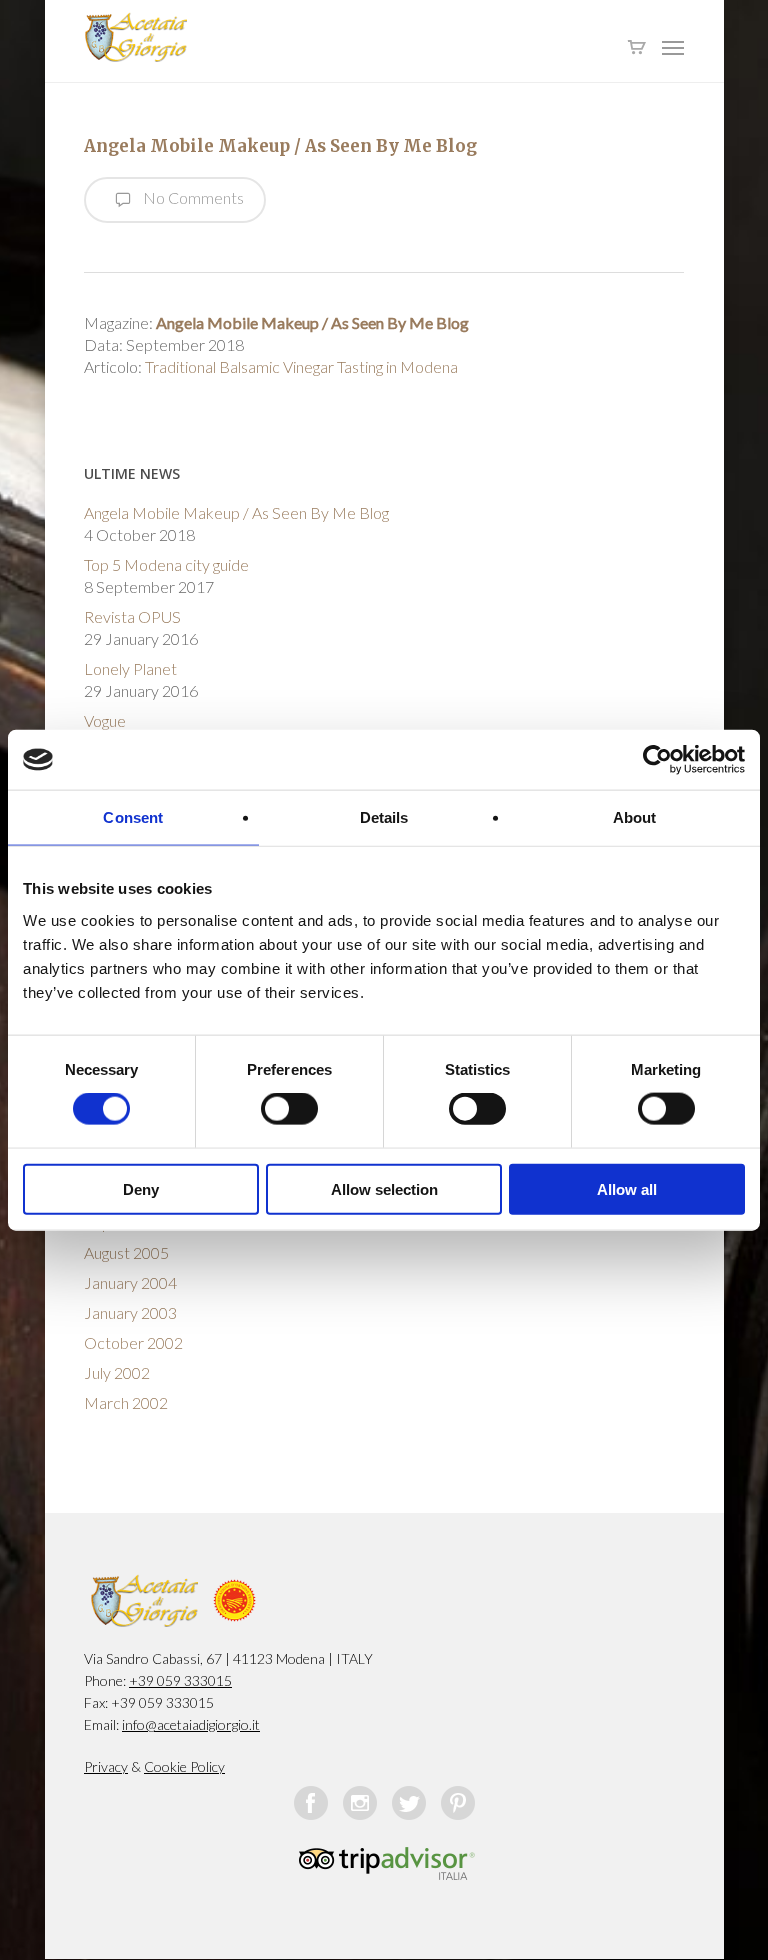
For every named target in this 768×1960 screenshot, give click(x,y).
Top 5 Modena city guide (166, 564)
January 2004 (130, 1282)
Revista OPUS (132, 616)
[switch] (289, 1109)
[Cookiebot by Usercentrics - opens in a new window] (657, 760)
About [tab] (635, 817)
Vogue (105, 720)
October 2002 (133, 1342)
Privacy (106, 1766)
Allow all (627, 1188)
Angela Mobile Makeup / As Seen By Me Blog (236, 512)
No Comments (192, 197)
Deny (141, 1188)
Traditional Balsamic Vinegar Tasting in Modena (301, 366)
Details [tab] (384, 817)
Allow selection (384, 1188)
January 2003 (130, 1312)
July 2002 (117, 1372)
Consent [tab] (133, 817)
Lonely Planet (130, 668)
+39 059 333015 (180, 1680)
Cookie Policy (184, 1766)
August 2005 (126, 1252)
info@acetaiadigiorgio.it (191, 1724)
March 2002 (126, 1402)
